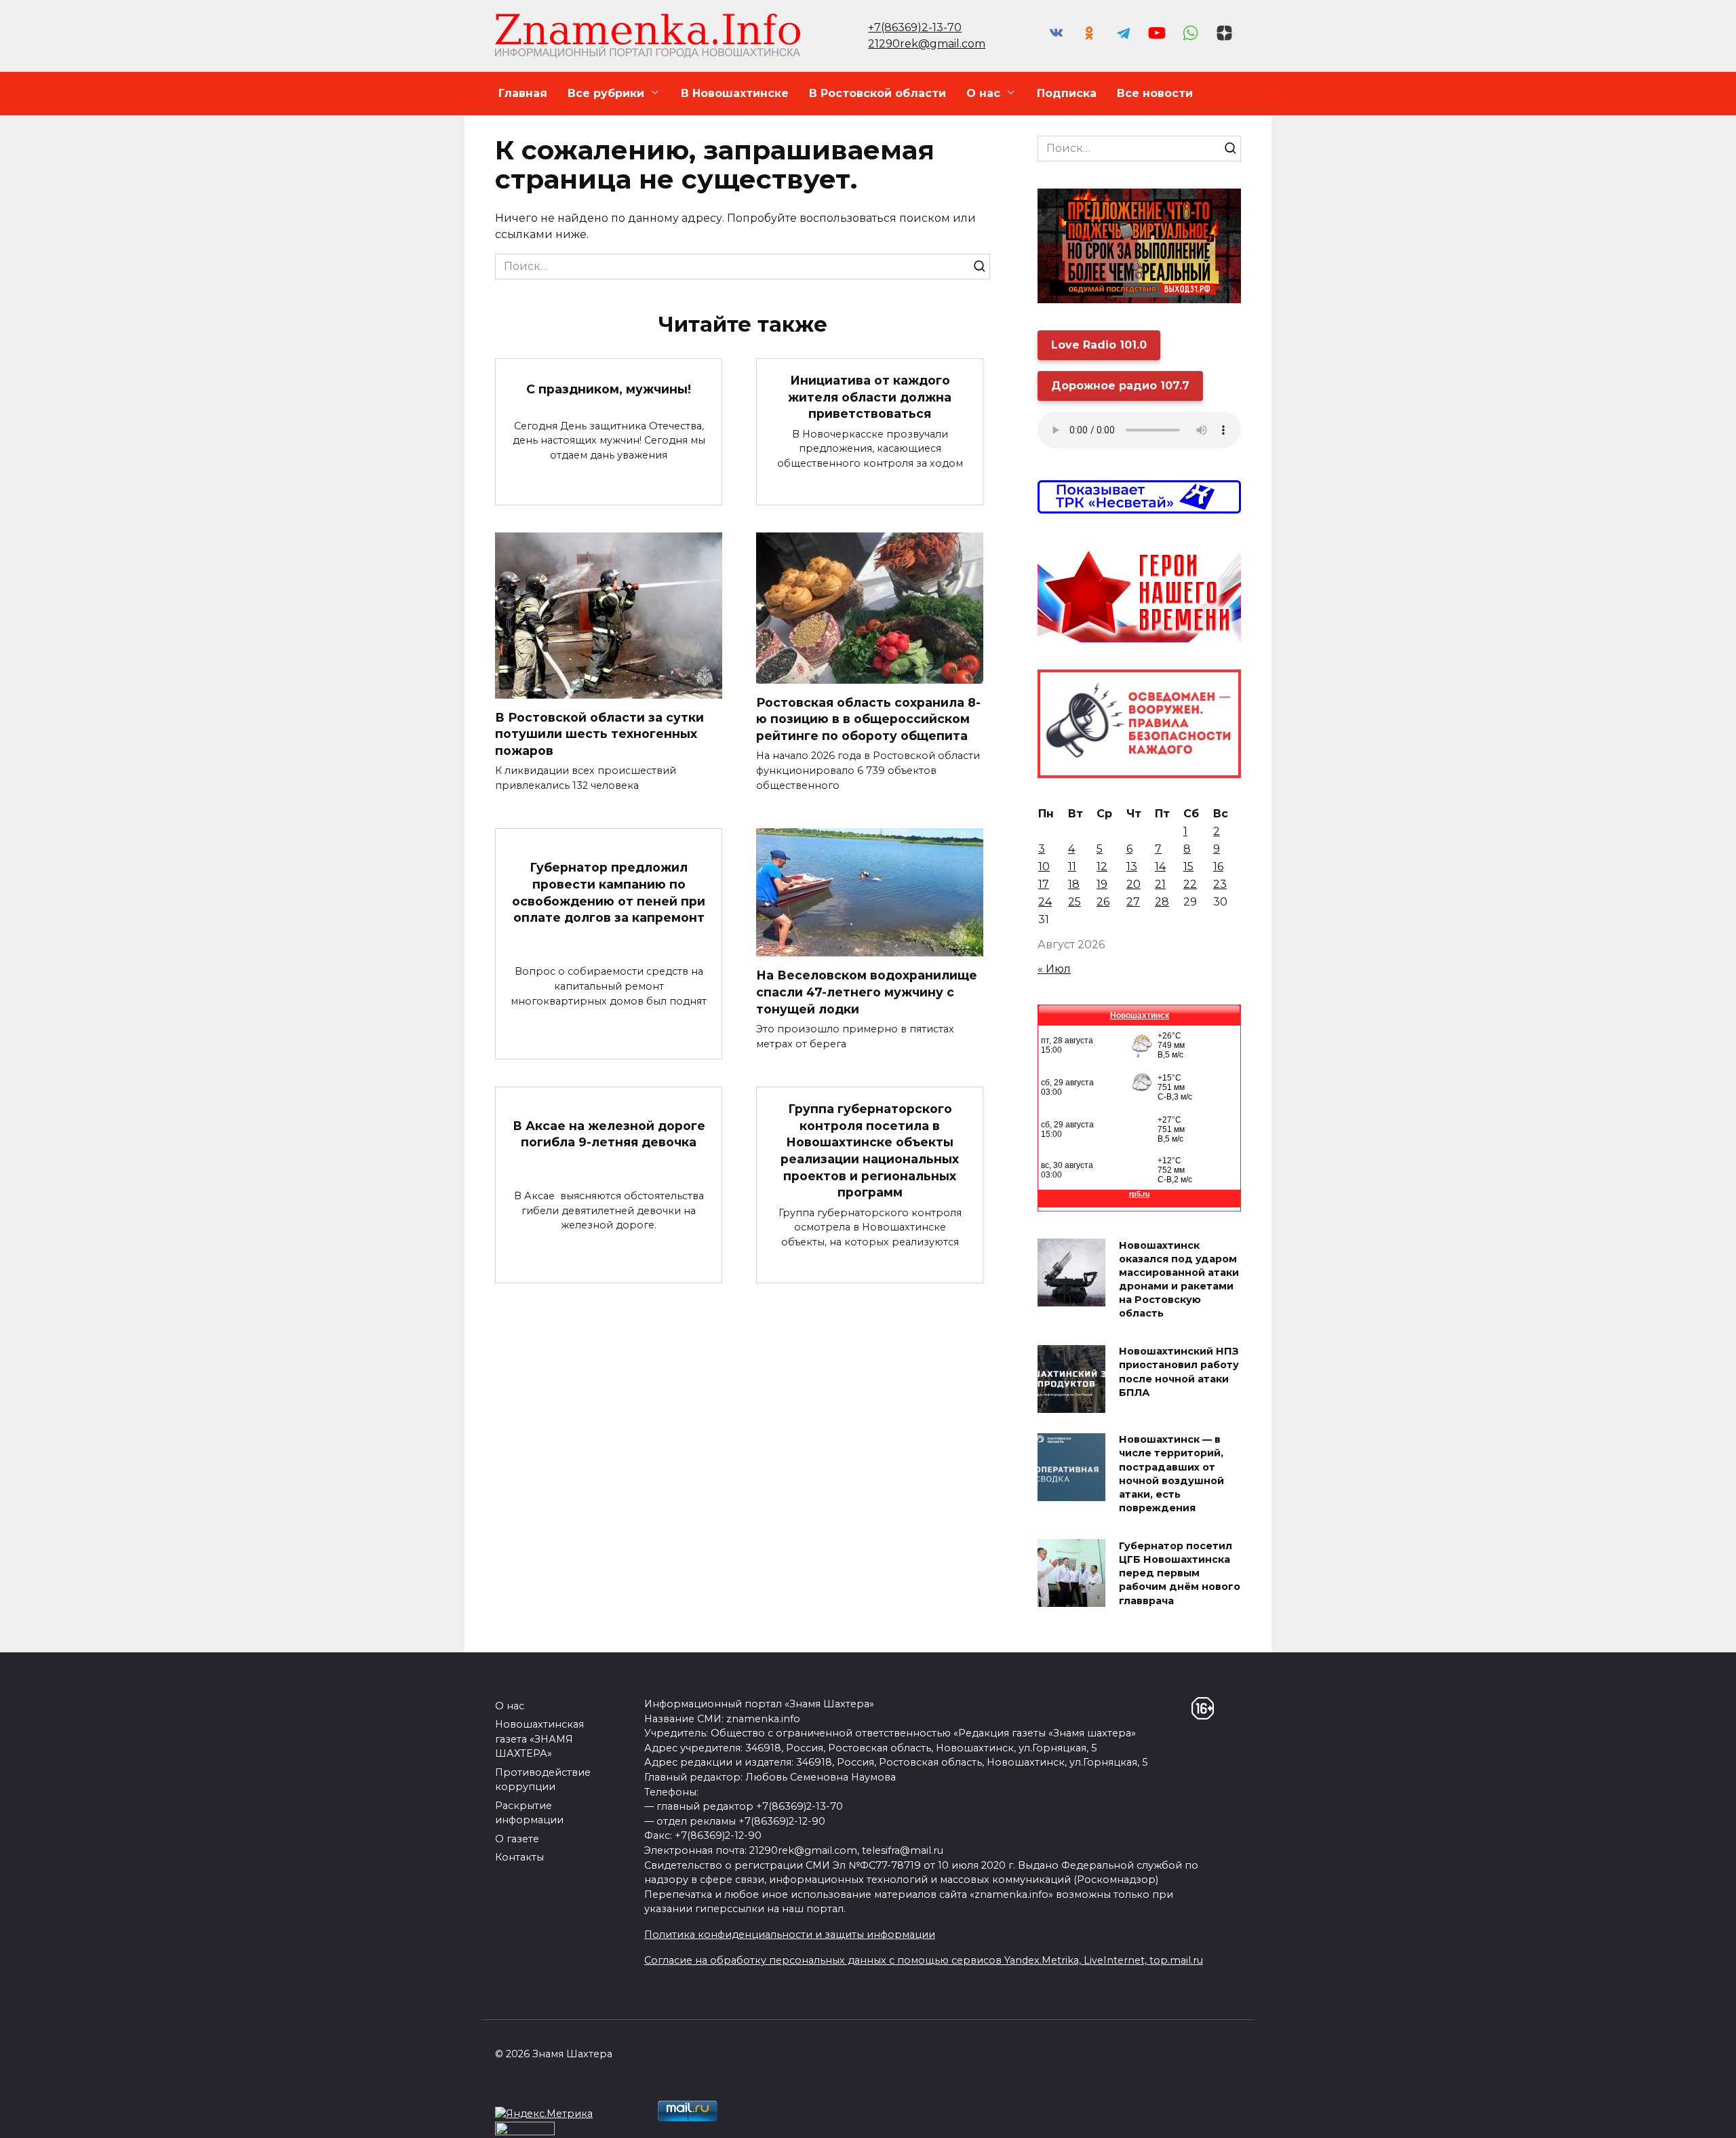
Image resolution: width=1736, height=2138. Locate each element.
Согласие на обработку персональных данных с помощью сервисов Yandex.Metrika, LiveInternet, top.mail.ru (924, 1960)
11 (1072, 867)
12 (1102, 867)
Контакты (519, 1857)
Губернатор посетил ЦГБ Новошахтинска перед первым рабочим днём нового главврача (1180, 1573)
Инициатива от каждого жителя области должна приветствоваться (870, 397)
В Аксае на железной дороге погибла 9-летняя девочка (609, 1133)
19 (1102, 884)
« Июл (1054, 969)
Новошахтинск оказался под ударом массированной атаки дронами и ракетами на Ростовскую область (1179, 1280)
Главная (523, 93)
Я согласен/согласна (1303, 2117)
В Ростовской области (877, 93)
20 (1133, 884)
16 (1218, 867)
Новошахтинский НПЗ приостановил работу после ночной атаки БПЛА (1179, 1372)
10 (1044, 867)
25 (1074, 902)
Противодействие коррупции (543, 1780)
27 (1133, 902)
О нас (983, 93)
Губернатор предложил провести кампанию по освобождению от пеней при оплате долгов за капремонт (609, 892)
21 (1160, 884)
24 (1045, 902)
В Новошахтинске (735, 93)
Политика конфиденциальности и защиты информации (790, 1935)
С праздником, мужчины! (609, 388)
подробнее (656, 2117)
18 (1074, 884)
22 (1190, 884)
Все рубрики (606, 93)
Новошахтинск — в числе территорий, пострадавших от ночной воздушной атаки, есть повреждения (1171, 1474)
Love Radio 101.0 (1099, 345)
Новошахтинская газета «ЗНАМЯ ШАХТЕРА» (539, 1739)
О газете (517, 1839)
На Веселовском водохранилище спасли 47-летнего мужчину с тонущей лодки (867, 992)
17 (1044, 884)
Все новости (1155, 93)
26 (1103, 902)
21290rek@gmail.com (927, 44)
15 (1188, 867)
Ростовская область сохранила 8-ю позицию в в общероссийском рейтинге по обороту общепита (868, 719)
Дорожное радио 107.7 (1120, 386)
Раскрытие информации (529, 1813)
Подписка (1067, 93)
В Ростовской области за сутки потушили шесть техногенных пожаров (599, 734)
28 (1162, 902)
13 (1132, 867)
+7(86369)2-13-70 (915, 27)
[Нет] (1719, 2118)
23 (1220, 884)
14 (1160, 867)
